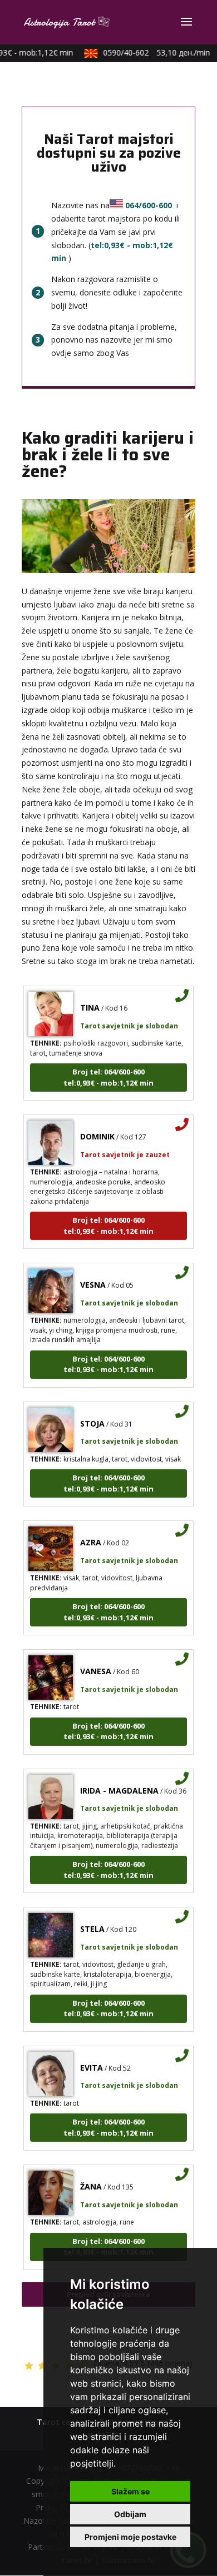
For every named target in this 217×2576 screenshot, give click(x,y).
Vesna (93, 1276)
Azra (91, 1534)
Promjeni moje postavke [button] (130, 2537)
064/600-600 (149, 205)
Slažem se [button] (130, 2491)
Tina (90, 999)
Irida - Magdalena (119, 1782)
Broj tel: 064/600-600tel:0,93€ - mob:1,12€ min (108, 1069)
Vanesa (96, 1663)
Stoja (92, 1415)
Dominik (97, 1128)
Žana (91, 2178)
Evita (92, 2059)
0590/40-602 (150, 52)
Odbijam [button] (130, 2514)
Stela (92, 1920)
